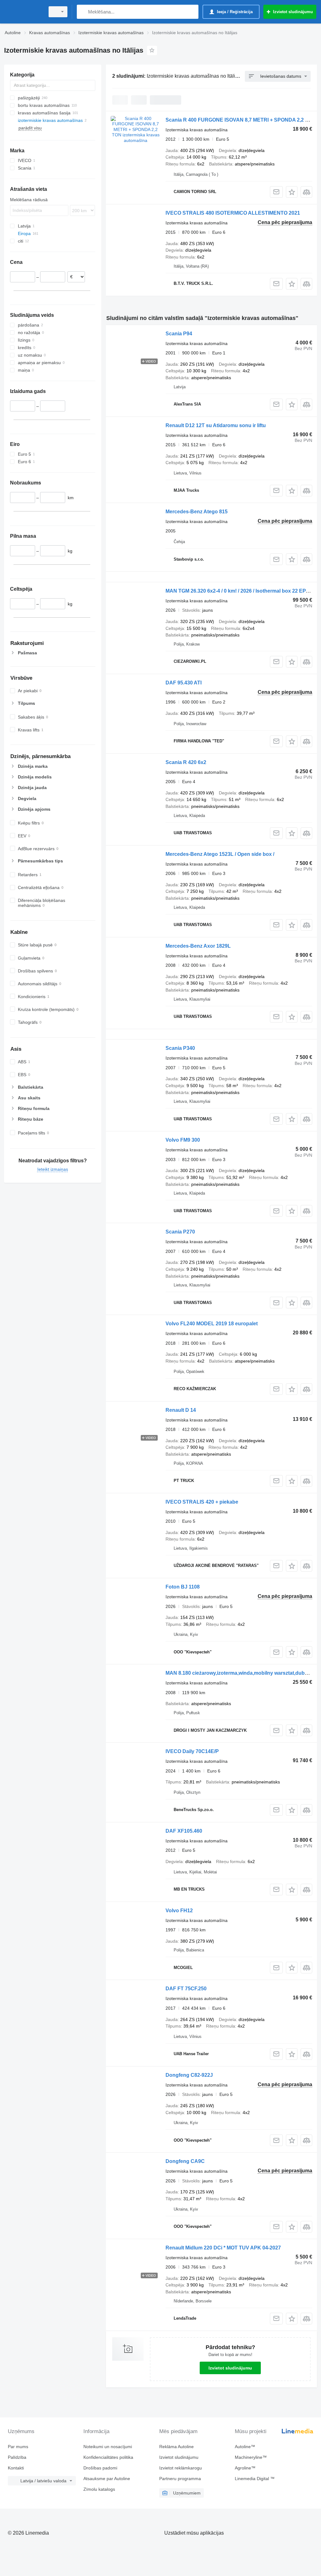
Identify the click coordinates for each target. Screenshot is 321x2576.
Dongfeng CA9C (185, 2161)
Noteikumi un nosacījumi (108, 2447)
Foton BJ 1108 (183, 1587)
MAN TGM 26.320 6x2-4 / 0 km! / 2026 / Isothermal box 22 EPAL (239, 591)
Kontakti (16, 2468)
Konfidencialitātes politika (108, 2457)
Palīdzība (17, 2457)
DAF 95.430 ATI (184, 683)
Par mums (18, 2447)
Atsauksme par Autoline (107, 2479)
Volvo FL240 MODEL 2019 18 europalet (212, 1324)
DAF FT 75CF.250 (186, 1989)
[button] (292, 192)
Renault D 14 (181, 1410)
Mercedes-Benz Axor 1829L (198, 946)
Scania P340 (180, 1048)
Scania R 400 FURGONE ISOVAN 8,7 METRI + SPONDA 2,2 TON (241, 120)
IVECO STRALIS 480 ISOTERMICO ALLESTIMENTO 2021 (233, 213)
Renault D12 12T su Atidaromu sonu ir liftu (216, 425)
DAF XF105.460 (184, 1831)
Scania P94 (179, 334)
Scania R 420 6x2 (186, 762)
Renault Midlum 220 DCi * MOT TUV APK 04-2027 (223, 2248)
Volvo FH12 (179, 1911)
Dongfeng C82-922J (189, 2075)
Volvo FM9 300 (183, 1140)
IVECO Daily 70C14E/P (192, 1751)
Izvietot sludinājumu (230, 2368)
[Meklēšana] (83, 12)
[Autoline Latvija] (24, 12)
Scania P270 (180, 1232)
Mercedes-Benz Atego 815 (197, 512)
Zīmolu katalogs (99, 2489)
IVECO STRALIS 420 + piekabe (202, 1502)
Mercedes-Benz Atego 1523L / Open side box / (220, 854)
